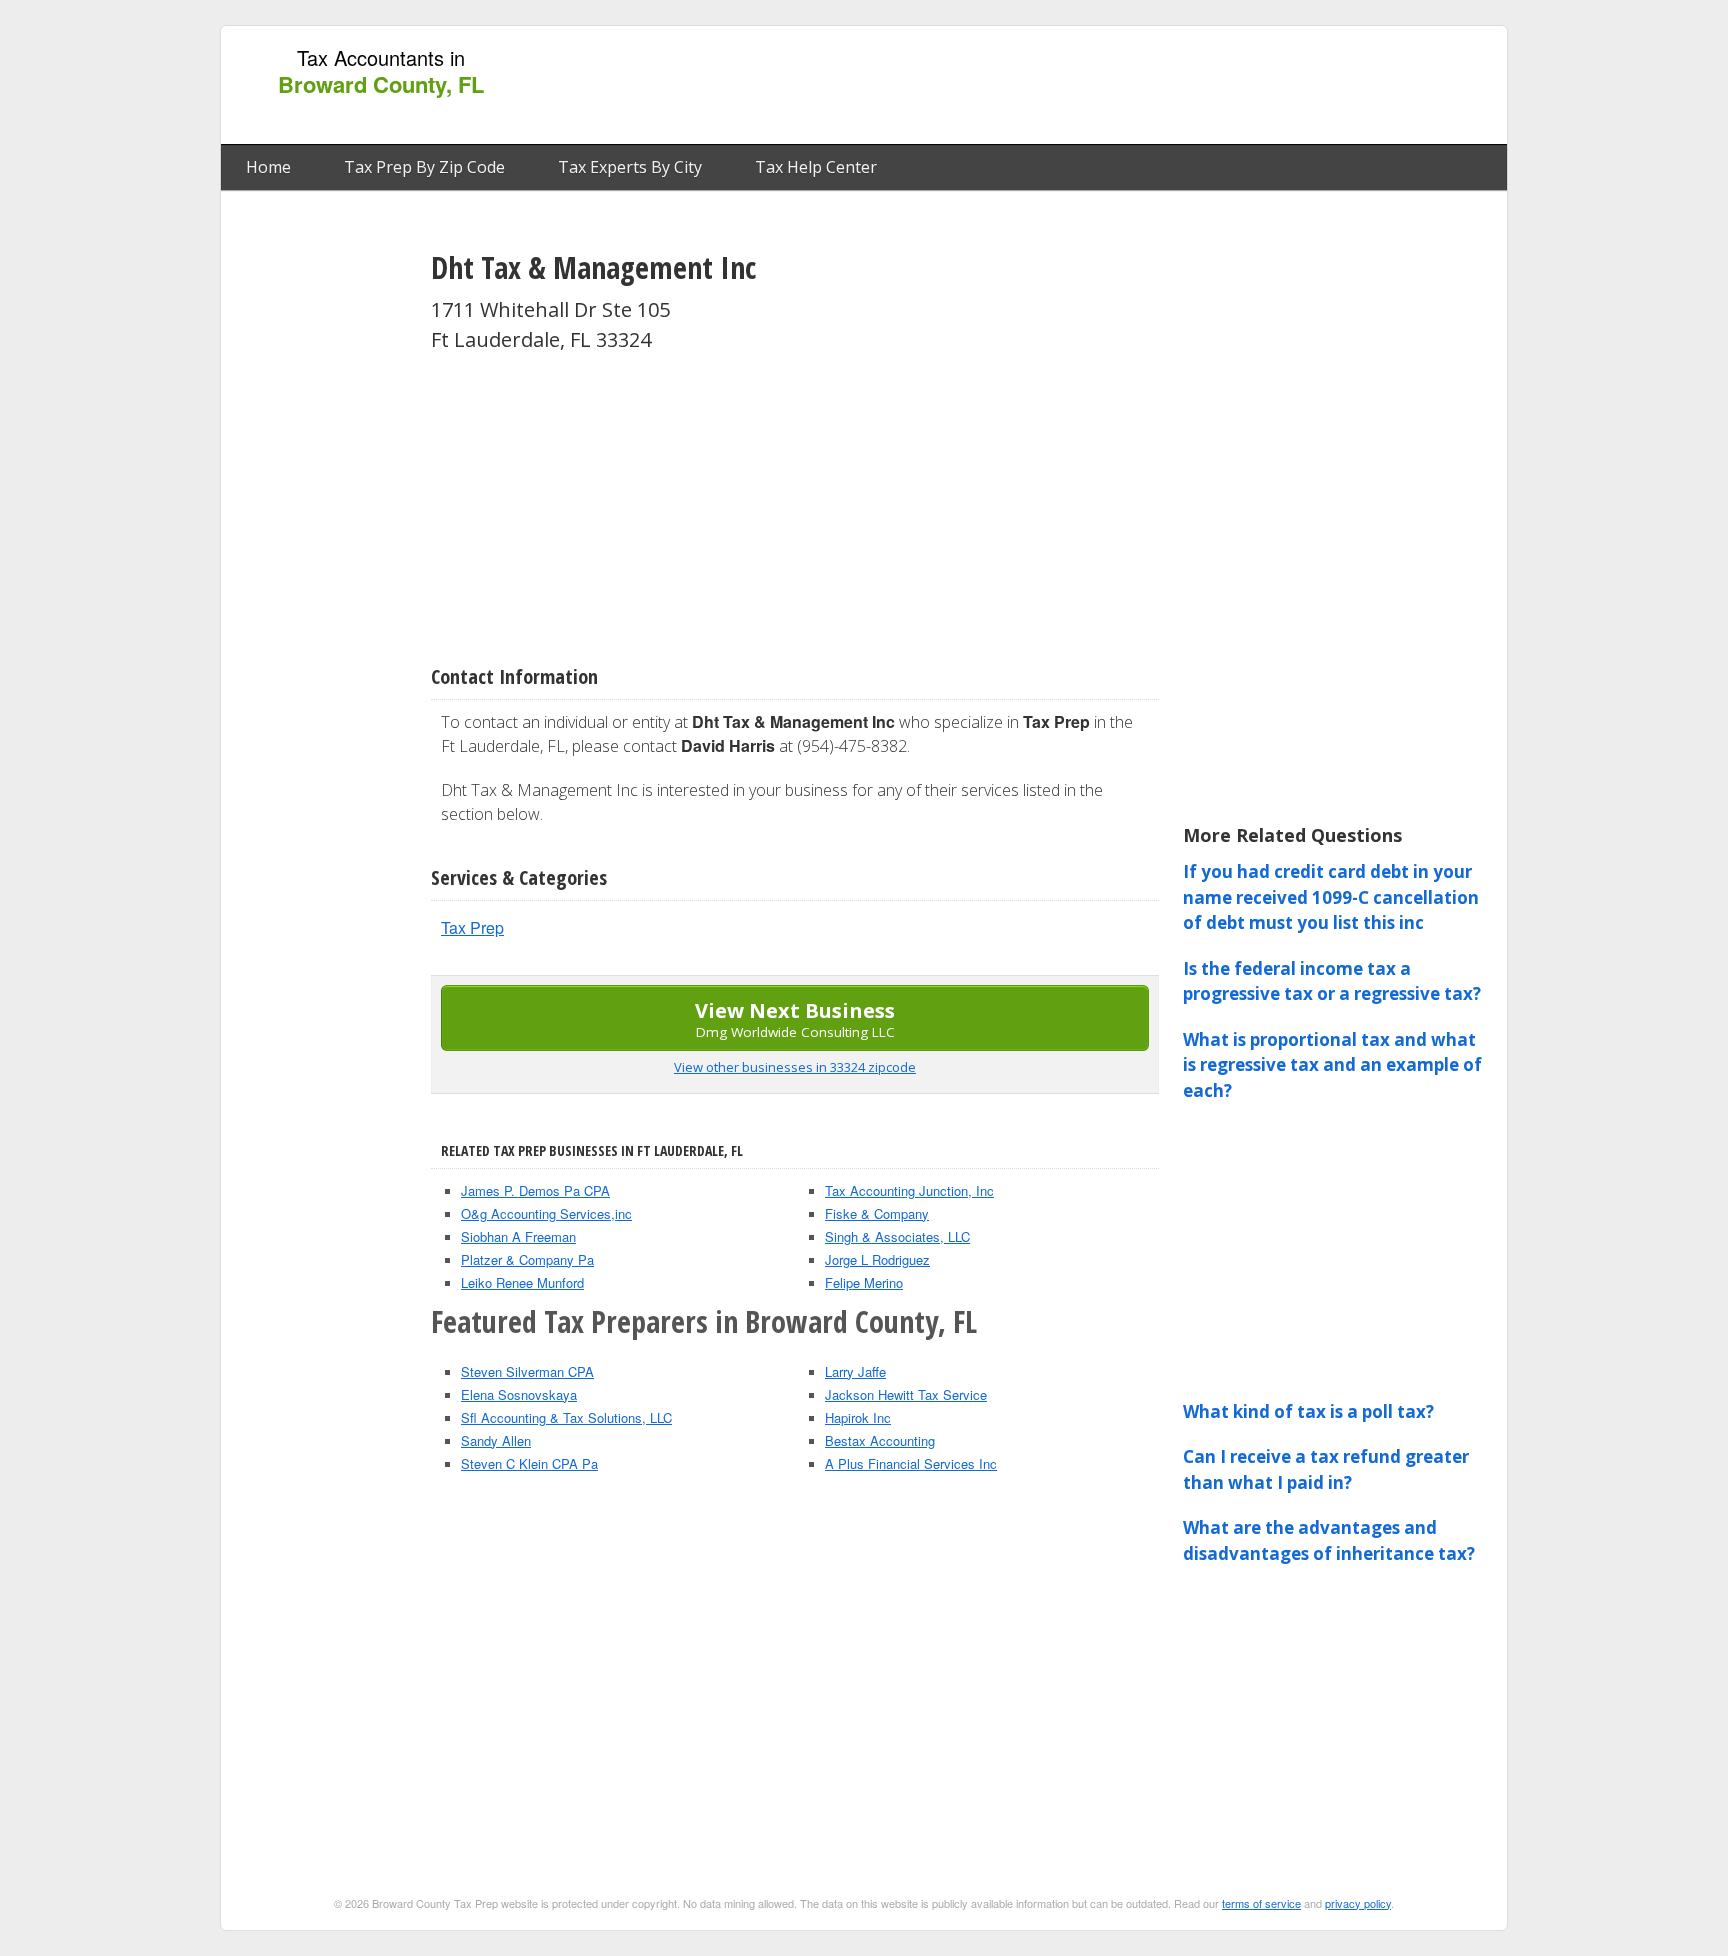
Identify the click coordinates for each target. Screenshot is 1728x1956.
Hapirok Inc (858, 1417)
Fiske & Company (877, 1213)
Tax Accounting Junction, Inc (909, 1190)
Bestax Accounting (880, 1440)
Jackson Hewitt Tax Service (906, 1394)
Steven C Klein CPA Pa (529, 1463)
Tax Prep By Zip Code (424, 167)
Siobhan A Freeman (518, 1236)
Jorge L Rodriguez (877, 1259)
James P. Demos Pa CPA (535, 1190)
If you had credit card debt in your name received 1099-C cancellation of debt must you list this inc (1331, 897)
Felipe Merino (864, 1282)
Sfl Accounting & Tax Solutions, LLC (566, 1417)
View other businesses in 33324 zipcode (795, 1067)
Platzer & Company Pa (527, 1259)
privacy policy (1358, 1903)
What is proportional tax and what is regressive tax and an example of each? (1332, 1065)
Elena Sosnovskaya (519, 1394)
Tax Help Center (816, 167)
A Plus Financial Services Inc (911, 1463)
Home (268, 167)
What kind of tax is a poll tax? (1308, 1411)
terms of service (1261, 1903)
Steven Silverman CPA (527, 1371)
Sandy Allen (496, 1440)
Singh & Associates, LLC (897, 1236)
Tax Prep (472, 927)
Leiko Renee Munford (522, 1282)
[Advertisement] (1133, 86)
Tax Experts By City (630, 167)
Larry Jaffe (855, 1371)
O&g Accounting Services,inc (546, 1213)
